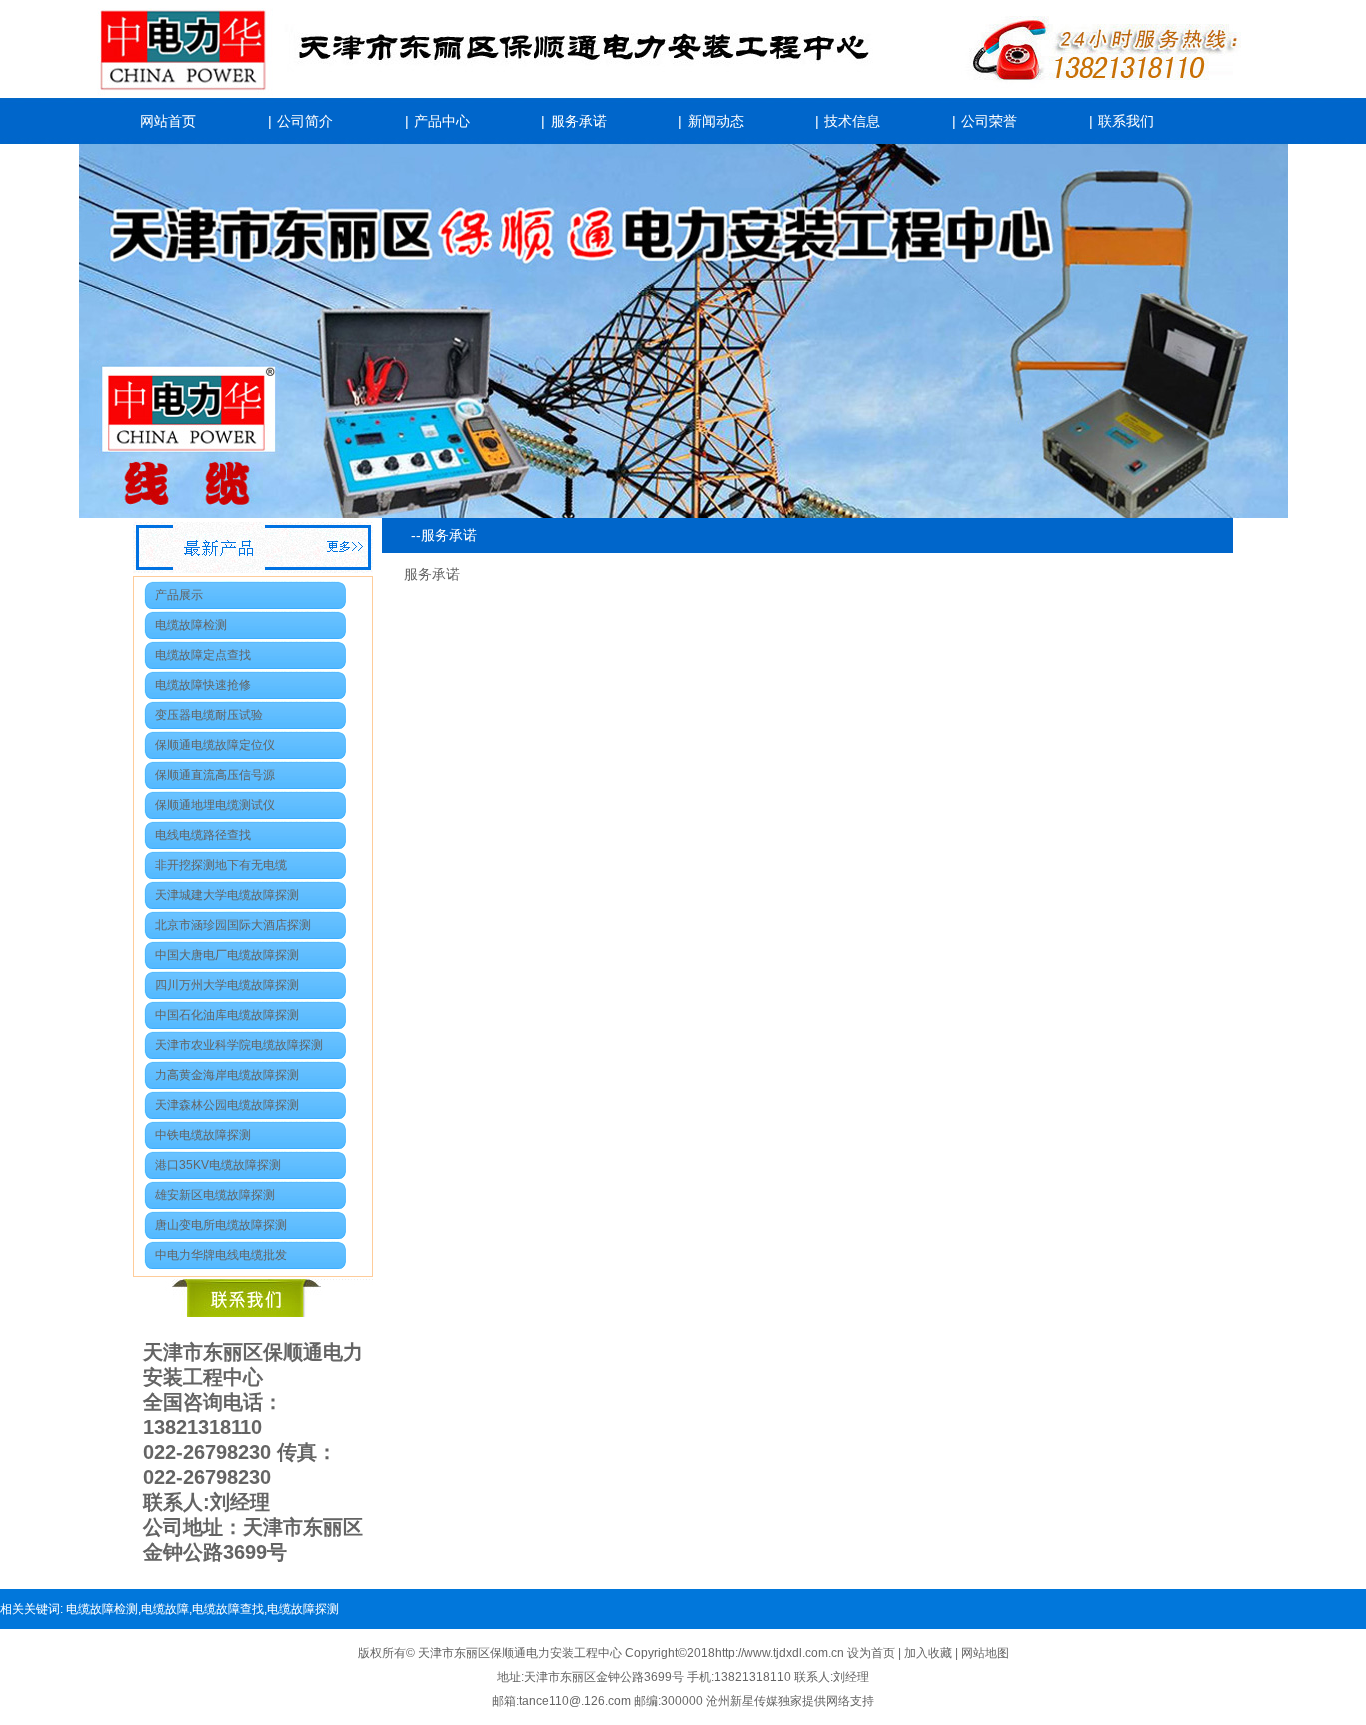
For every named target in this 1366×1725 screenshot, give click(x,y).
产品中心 (442, 121)
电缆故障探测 (303, 1609)
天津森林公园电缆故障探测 (227, 1105)
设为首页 (872, 1653)
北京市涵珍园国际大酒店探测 (233, 925)
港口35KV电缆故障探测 (218, 1165)
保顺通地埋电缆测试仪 (215, 805)
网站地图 (985, 1653)
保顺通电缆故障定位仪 (215, 745)
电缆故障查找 (228, 1609)
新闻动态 (716, 121)
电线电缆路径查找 (203, 835)
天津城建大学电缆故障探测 (227, 895)
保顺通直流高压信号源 (215, 775)
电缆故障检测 (191, 625)
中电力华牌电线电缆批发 (221, 1255)
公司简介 (305, 121)
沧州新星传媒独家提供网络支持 (790, 1701)
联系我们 (1126, 121)
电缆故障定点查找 (203, 655)
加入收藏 (929, 1653)
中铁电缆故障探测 (203, 1135)
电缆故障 (165, 1609)
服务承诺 (579, 121)
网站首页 (168, 121)
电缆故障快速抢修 (203, 685)
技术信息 (852, 121)
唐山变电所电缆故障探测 (221, 1225)
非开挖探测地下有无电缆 (221, 865)
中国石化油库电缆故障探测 (227, 1015)
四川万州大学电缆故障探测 (227, 985)
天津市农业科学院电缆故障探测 (239, 1045)
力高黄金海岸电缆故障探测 (227, 1075)
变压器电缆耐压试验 (209, 715)
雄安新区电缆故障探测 (215, 1195)
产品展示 (179, 595)
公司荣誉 (989, 121)
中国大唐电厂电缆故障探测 (227, 955)
